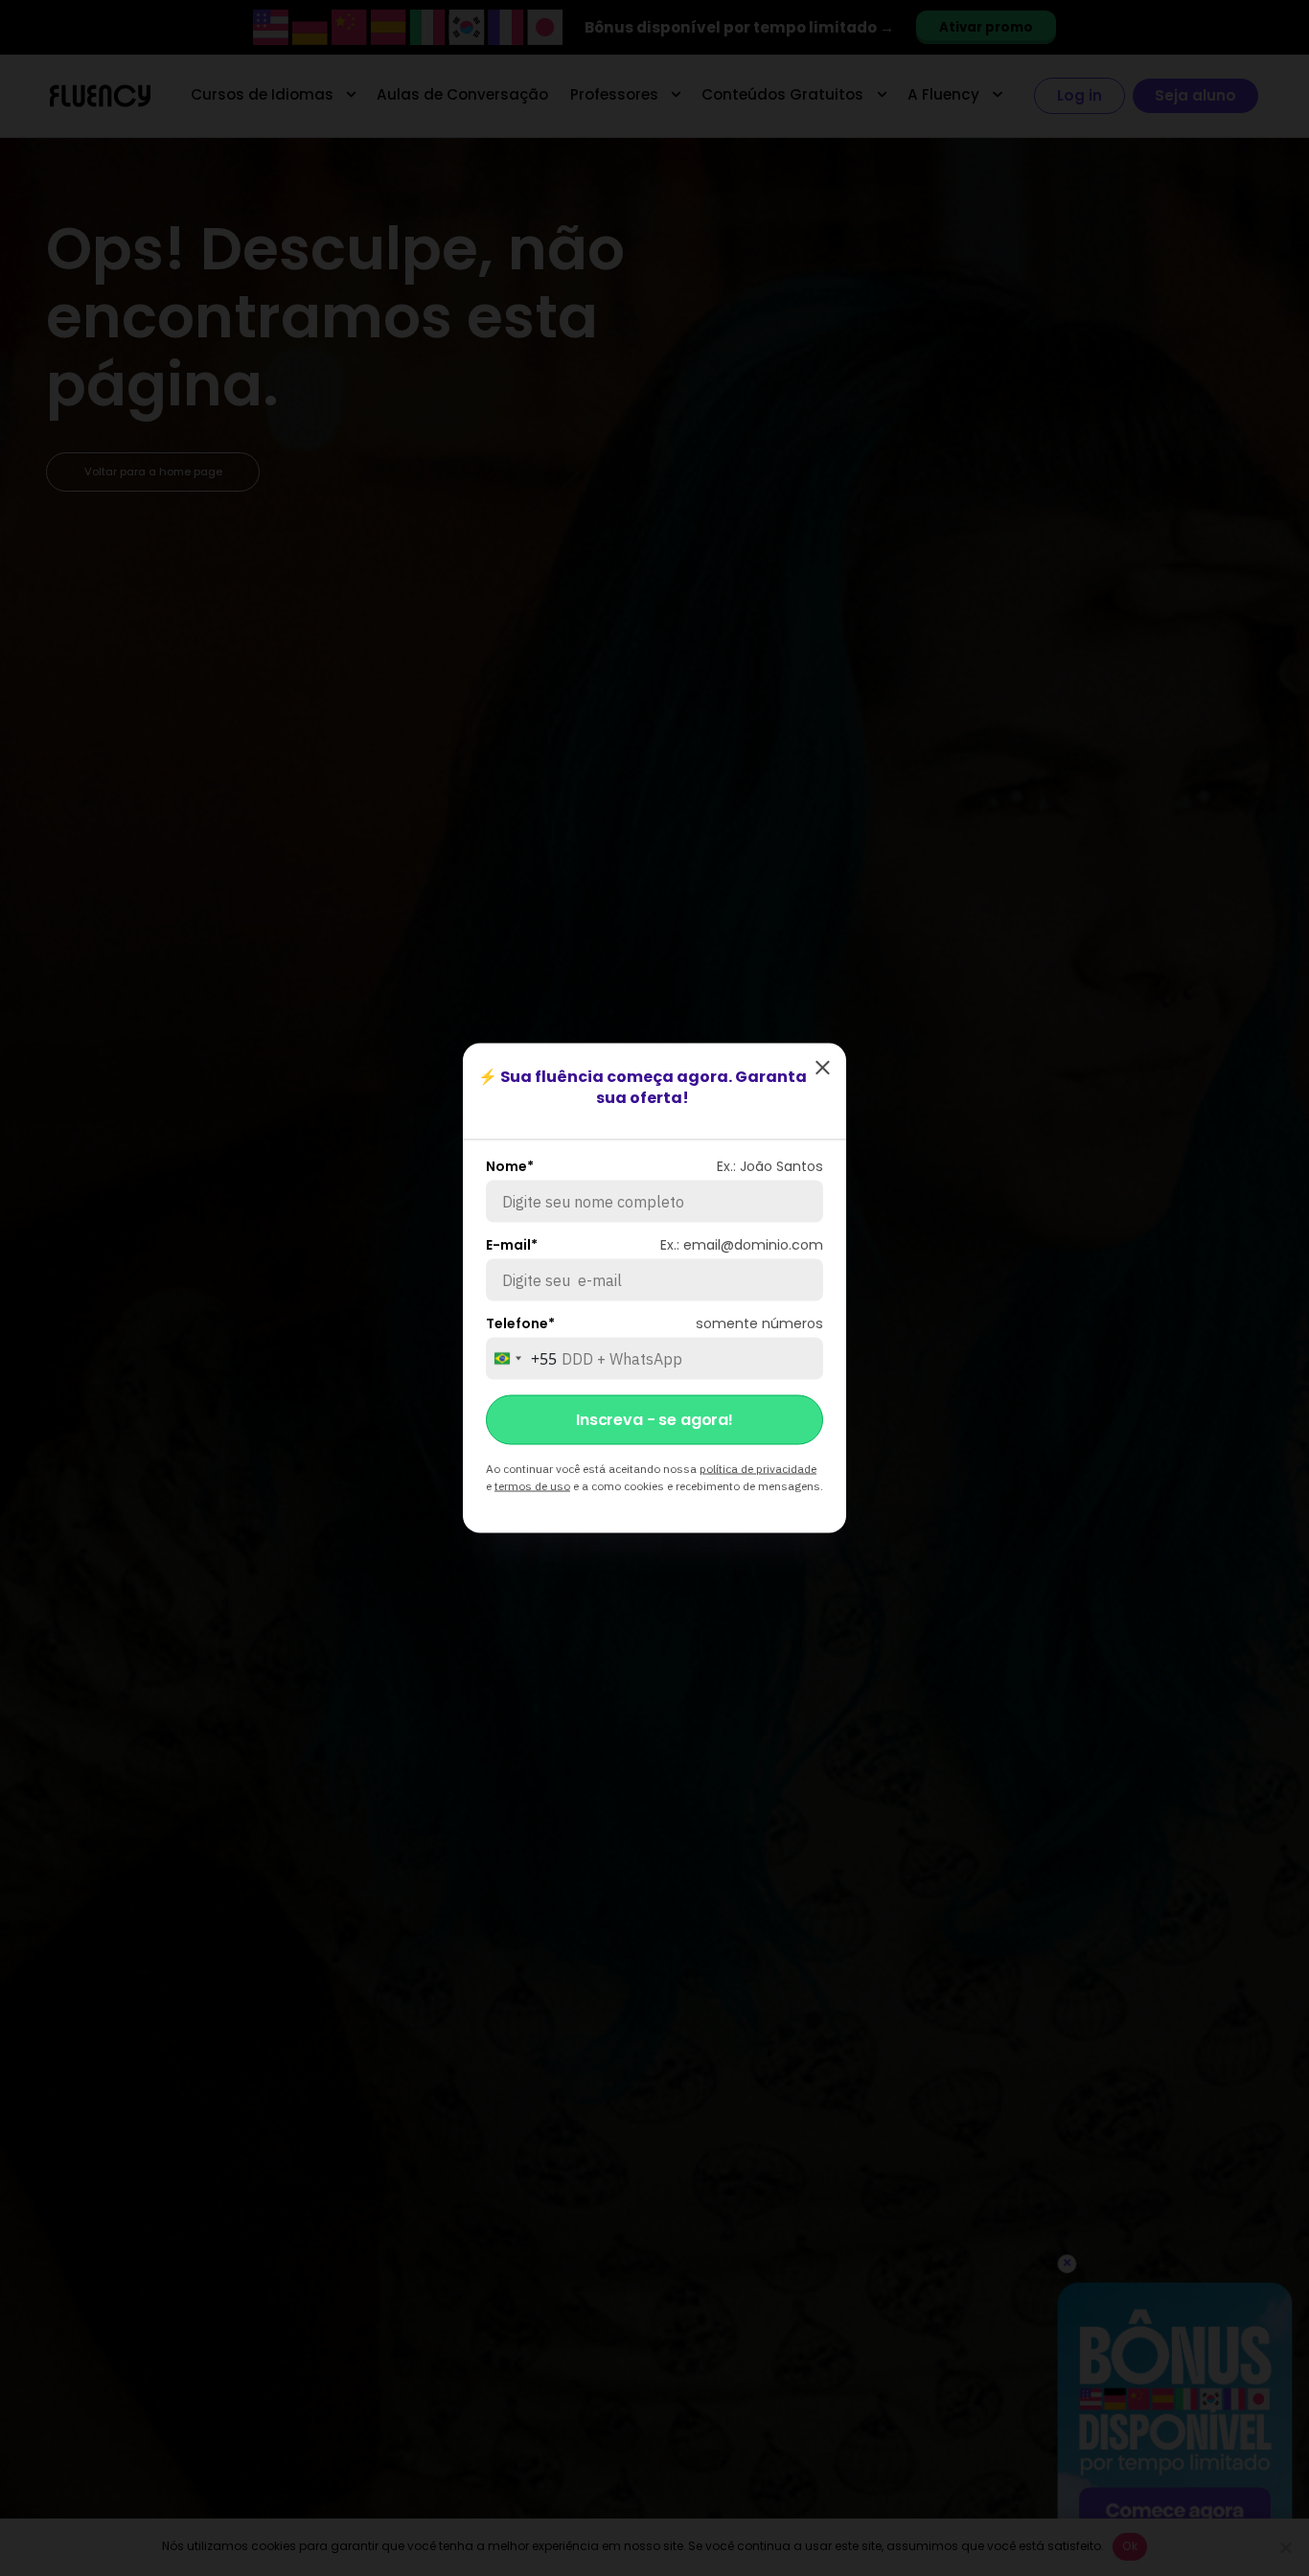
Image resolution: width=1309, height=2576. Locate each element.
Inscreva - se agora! (654, 1420)
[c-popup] (822, 1068)
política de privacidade (758, 1469)
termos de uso (532, 1486)
